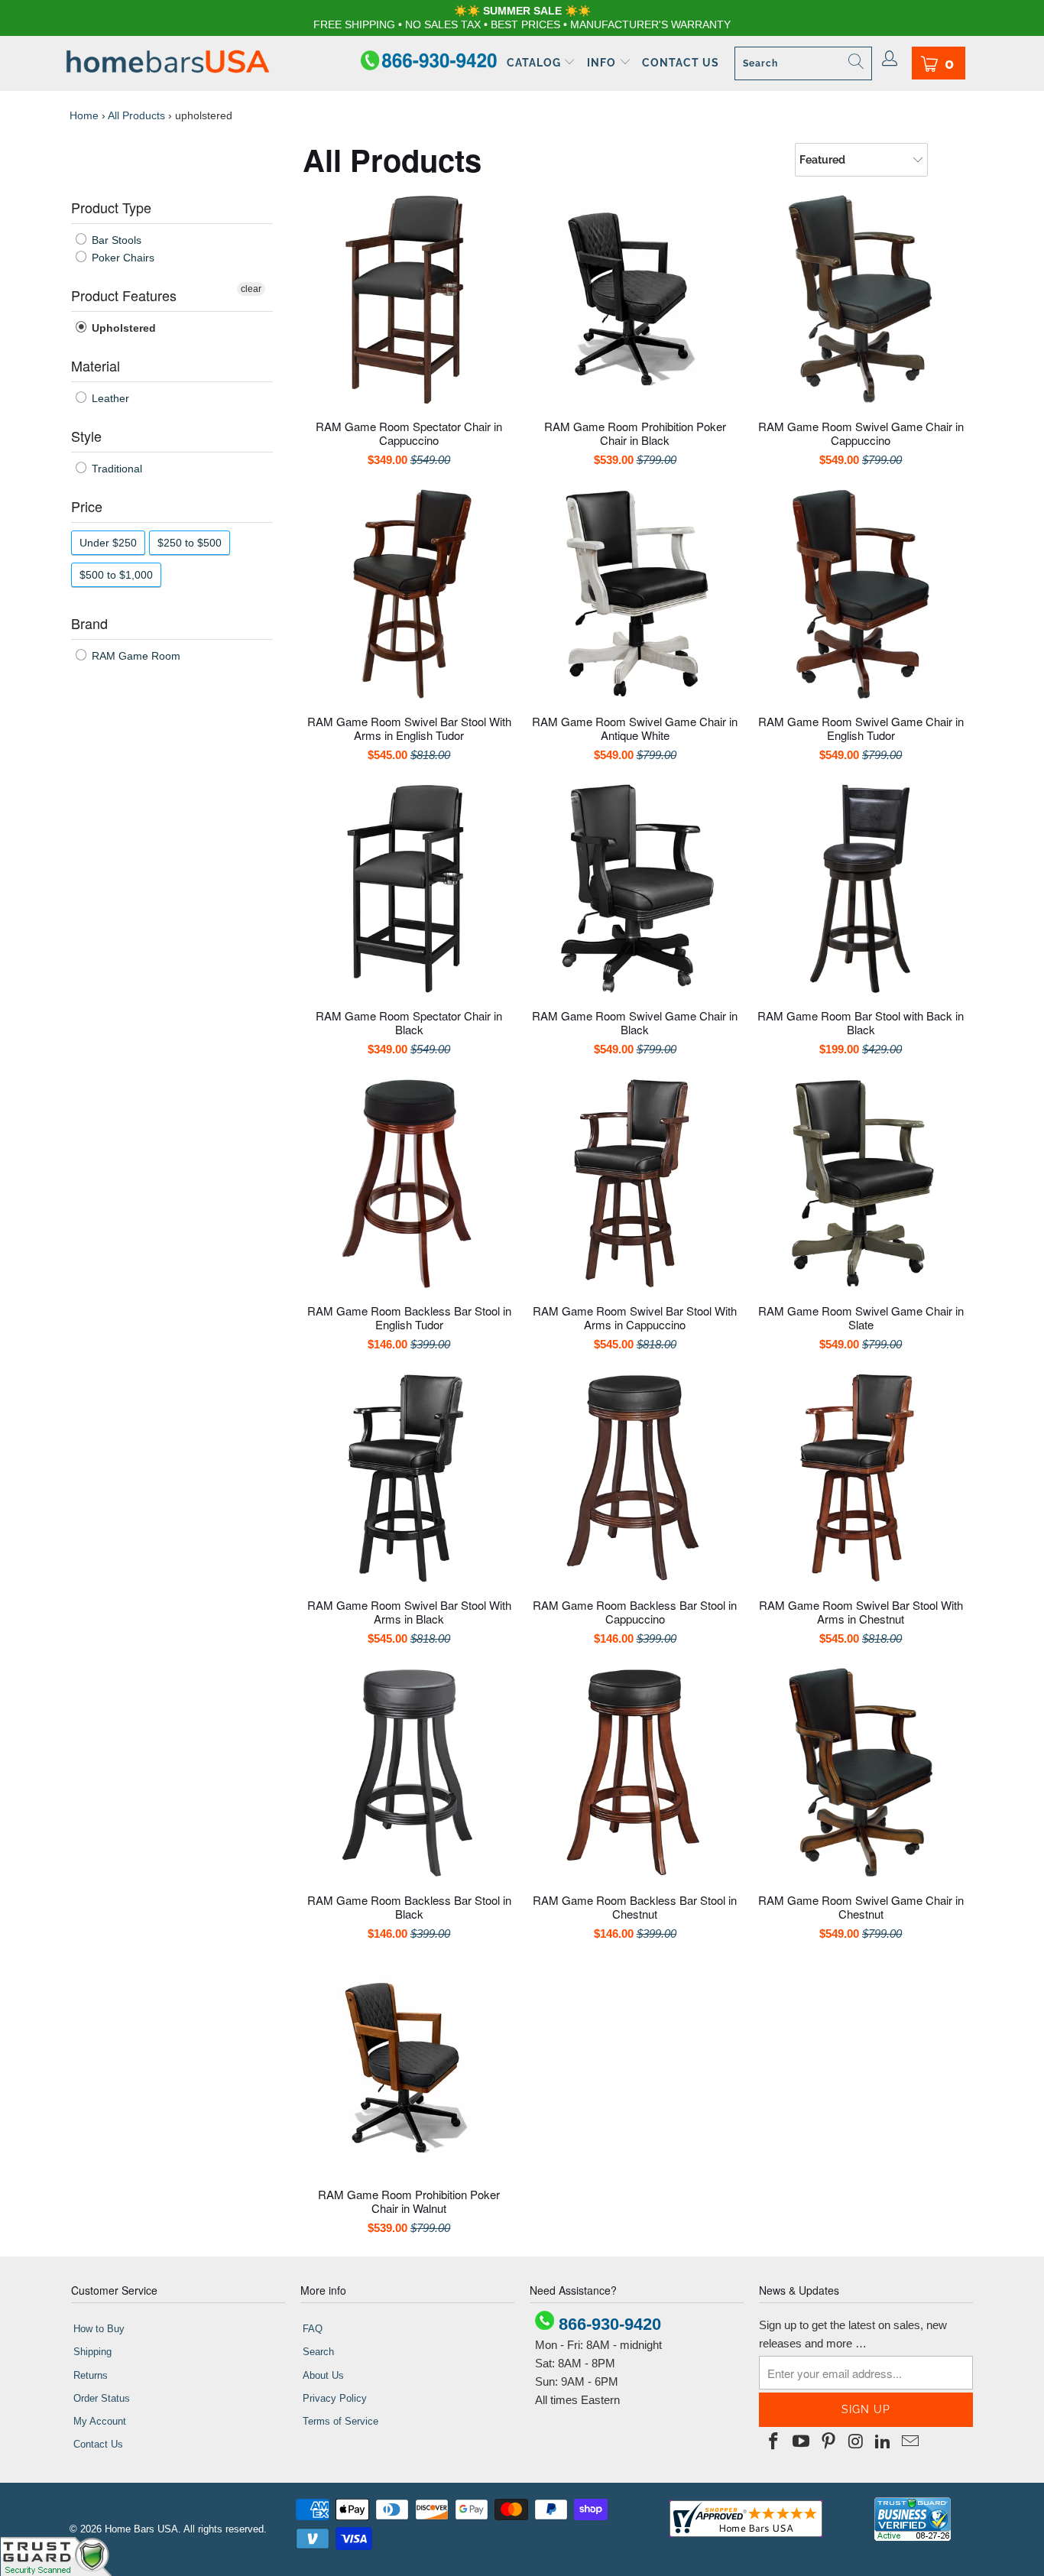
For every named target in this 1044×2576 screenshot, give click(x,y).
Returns (91, 2375)
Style (86, 436)
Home (84, 115)
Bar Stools (115, 240)
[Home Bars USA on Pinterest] (828, 2442)
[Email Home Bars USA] (910, 2442)
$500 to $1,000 (116, 575)
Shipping (92, 2352)
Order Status (102, 2398)
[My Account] (890, 60)
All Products (136, 115)
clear (251, 289)
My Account (100, 2421)
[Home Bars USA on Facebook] (774, 2442)
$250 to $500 (190, 543)
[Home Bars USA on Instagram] (856, 2442)
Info (603, 63)
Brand (89, 623)
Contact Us (681, 63)
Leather (109, 398)
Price (87, 506)
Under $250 (108, 543)
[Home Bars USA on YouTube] (802, 2442)
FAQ (313, 2329)
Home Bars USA (141, 2529)
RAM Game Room (135, 656)
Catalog (535, 63)
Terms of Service (340, 2421)
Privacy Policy (335, 2398)
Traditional (115, 469)
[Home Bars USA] (168, 63)
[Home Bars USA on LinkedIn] (884, 2442)
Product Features (124, 295)
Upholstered (122, 328)
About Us (323, 2375)
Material (96, 365)
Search (318, 2352)
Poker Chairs (122, 258)
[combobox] (803, 63)
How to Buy (99, 2329)
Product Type (111, 207)
